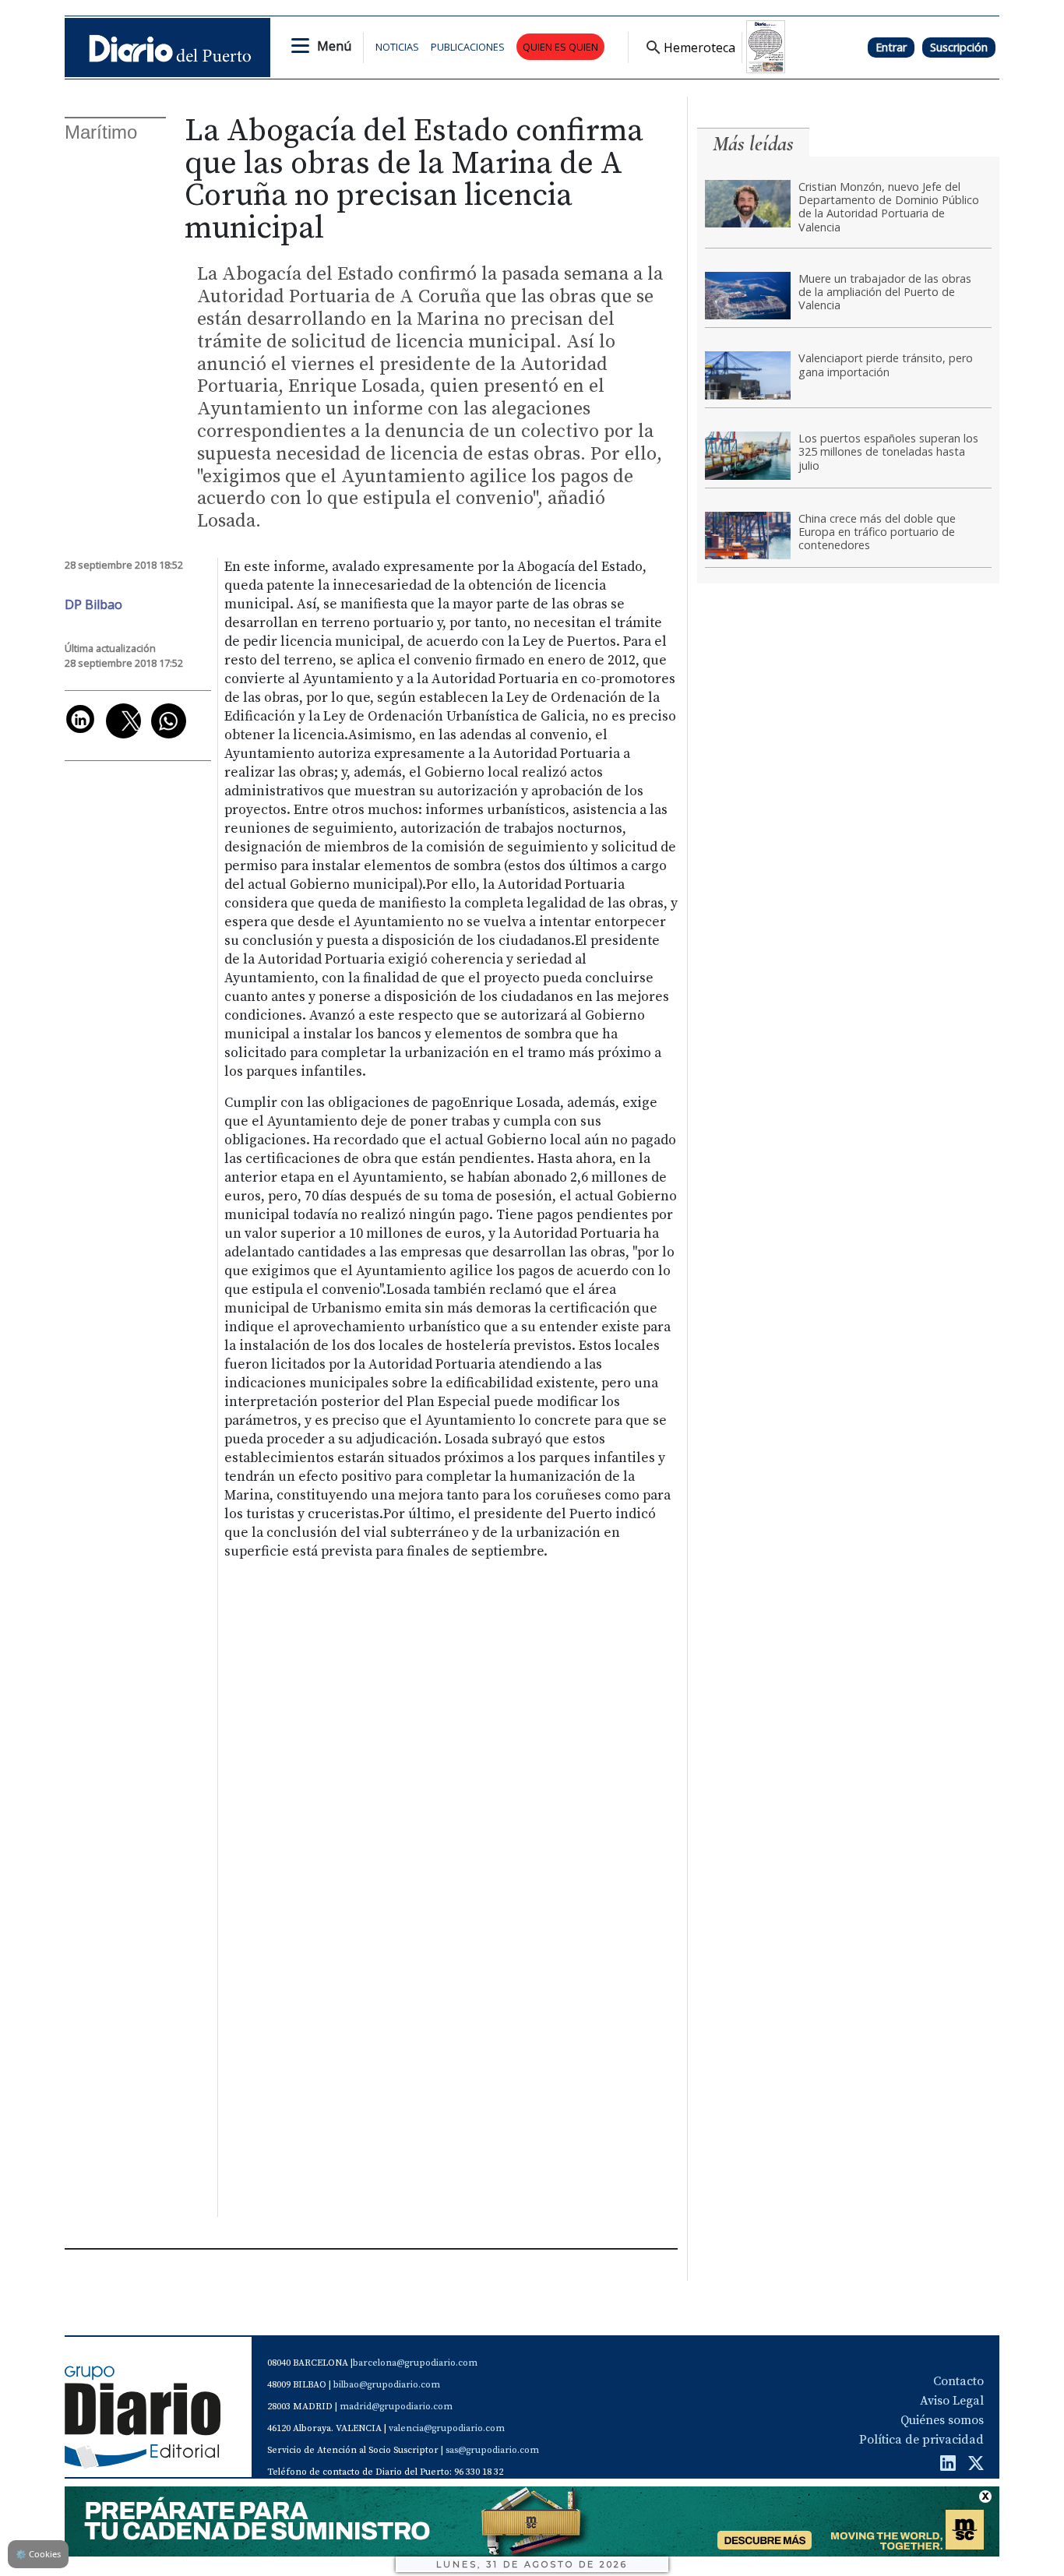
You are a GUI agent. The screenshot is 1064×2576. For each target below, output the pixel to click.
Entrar (891, 47)
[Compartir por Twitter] (123, 721)
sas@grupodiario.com (492, 2450)
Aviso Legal (952, 2401)
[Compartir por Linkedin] (80, 719)
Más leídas (753, 144)
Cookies (38, 2554)
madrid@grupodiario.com (396, 2407)
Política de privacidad (921, 2440)
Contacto (958, 2381)
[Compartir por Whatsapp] (169, 721)
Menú (334, 46)
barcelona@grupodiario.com (415, 2363)
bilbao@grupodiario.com (387, 2385)
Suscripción (959, 47)
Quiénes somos (942, 2420)
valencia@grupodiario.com (447, 2428)
